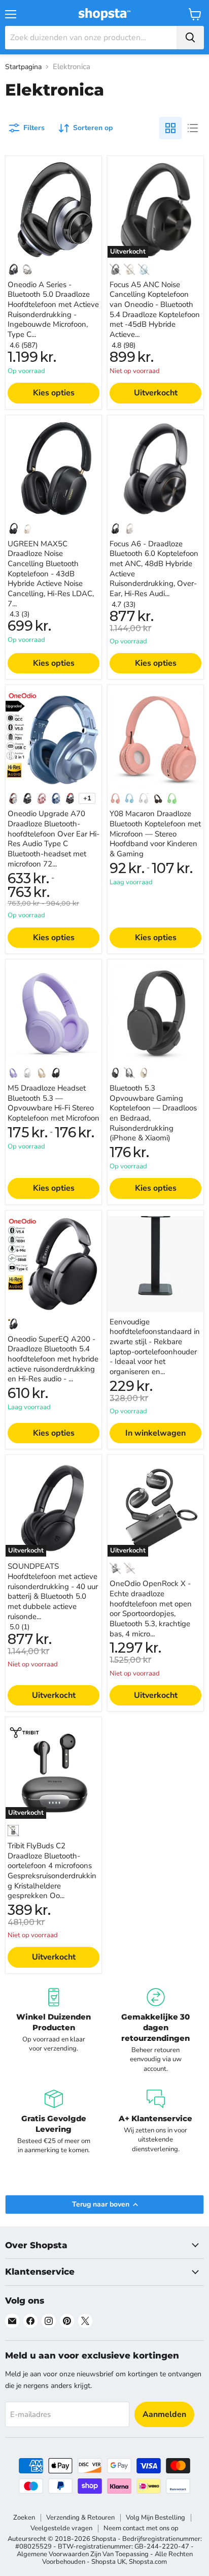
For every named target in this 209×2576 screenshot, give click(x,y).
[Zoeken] (190, 38)
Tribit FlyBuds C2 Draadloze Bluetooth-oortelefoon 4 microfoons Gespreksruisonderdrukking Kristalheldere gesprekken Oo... (52, 1871)
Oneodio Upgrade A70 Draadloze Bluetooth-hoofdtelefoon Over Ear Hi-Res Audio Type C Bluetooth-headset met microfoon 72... (54, 839)
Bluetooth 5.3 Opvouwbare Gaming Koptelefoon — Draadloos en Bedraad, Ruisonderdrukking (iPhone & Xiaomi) (153, 1113)
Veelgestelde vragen (61, 2528)
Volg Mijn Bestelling (155, 2518)
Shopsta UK (109, 2562)
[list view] (193, 128)
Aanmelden (164, 2414)
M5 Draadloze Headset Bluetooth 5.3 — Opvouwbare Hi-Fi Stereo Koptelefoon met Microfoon (54, 1103)
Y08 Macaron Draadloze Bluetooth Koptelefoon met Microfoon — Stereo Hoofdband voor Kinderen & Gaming (155, 834)
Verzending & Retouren (80, 2518)
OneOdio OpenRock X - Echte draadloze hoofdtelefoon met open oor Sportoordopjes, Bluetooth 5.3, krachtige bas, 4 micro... (151, 1608)
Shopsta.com (148, 2562)
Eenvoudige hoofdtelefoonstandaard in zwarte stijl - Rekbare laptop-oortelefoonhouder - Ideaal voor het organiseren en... (155, 1347)
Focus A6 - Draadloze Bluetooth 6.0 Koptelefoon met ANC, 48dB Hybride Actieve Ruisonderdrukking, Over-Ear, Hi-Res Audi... (154, 569)
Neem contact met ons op (141, 2528)
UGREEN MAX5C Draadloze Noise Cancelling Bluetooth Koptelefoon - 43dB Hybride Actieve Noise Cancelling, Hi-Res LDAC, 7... (51, 574)
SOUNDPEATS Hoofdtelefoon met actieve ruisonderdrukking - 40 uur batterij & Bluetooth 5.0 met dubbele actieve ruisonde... (53, 1591)
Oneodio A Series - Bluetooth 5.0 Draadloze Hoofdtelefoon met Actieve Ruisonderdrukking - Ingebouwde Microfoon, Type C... (53, 309)
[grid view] (170, 128)
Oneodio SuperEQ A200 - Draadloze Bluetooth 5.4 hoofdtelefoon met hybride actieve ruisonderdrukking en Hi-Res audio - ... (53, 1359)
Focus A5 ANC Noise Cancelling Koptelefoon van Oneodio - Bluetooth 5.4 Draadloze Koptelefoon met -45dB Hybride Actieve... (155, 309)
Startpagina (23, 67)
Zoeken (24, 2518)
